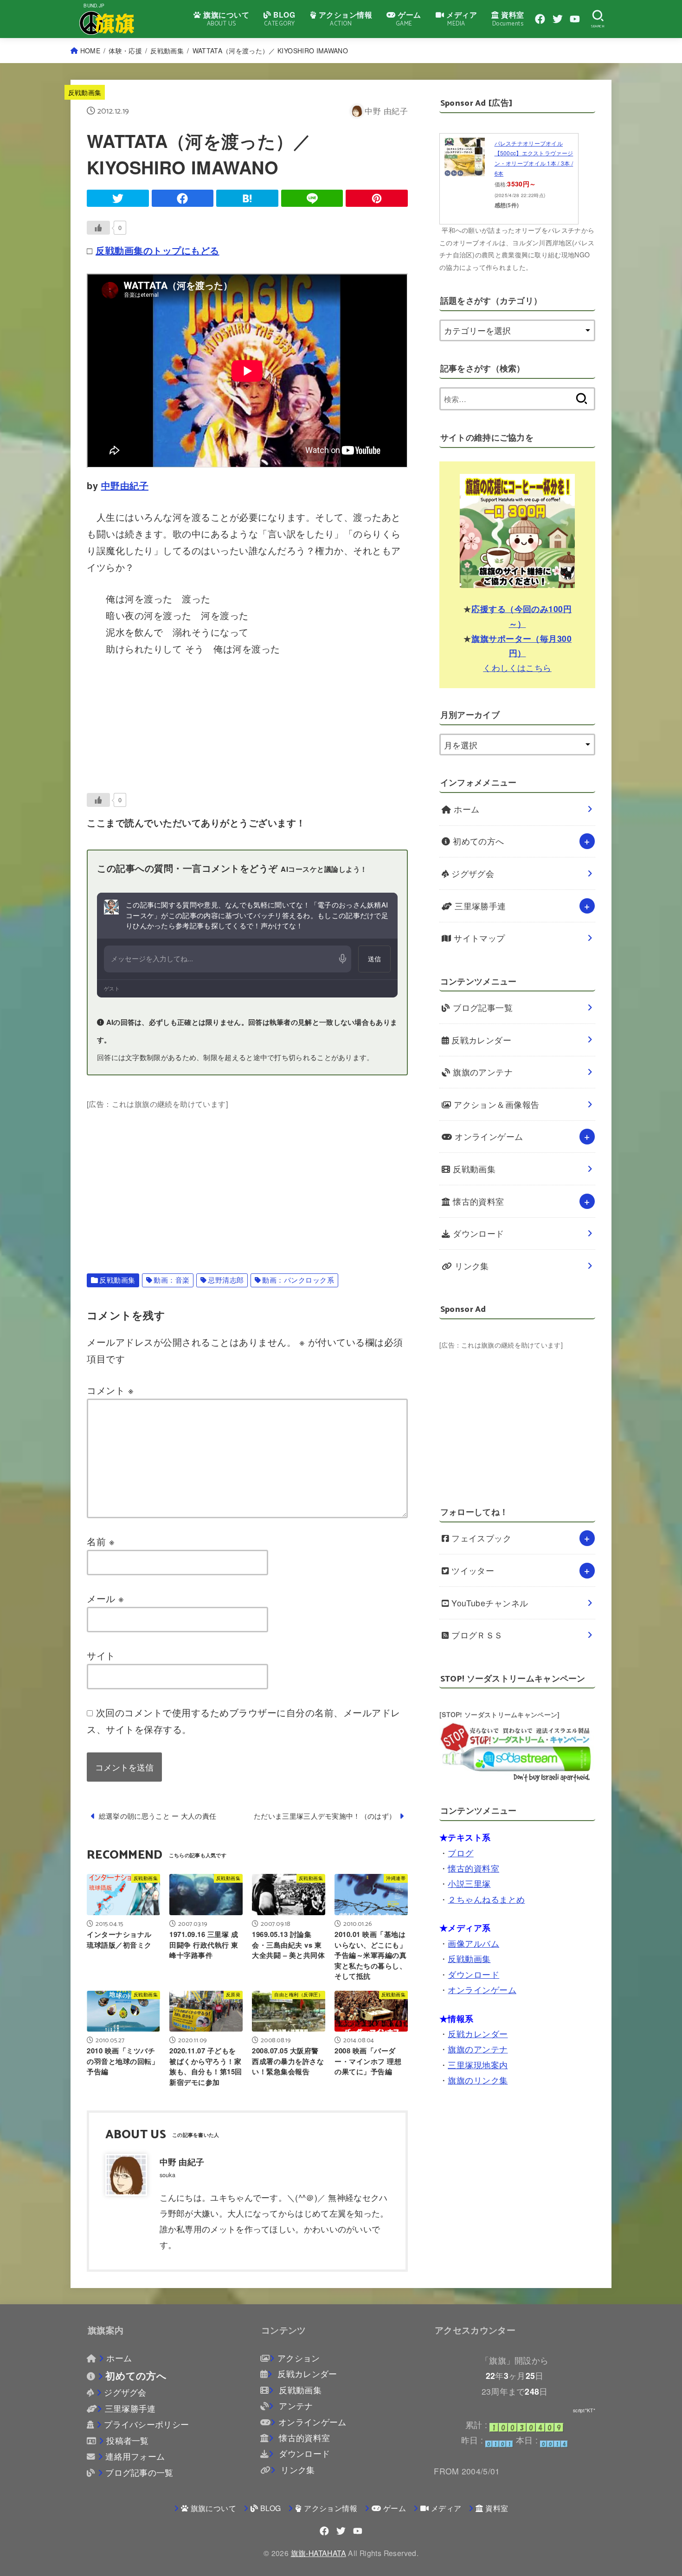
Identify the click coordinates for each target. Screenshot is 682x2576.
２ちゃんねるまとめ (486, 1899)
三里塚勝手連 (479, 906)
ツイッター (472, 1570)
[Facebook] (540, 19)
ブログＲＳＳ (476, 1635)
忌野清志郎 (226, 1280)
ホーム (466, 809)
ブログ (460, 1852)
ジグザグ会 (472, 873)
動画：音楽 (172, 1280)
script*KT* (584, 2410)
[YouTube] (575, 19)
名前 (101, 1541)
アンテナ (295, 2406)
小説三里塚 (469, 1883)
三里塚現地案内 (478, 2064)
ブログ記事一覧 (482, 1007)
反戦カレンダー (480, 1040)
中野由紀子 (125, 485)
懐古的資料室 (477, 1201)
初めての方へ (477, 841)
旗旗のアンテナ (482, 1072)
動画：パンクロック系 (298, 1280)
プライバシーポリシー (146, 2424)
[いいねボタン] (98, 228)
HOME (90, 51)
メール (106, 1598)
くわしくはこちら (517, 667)
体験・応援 (125, 51)
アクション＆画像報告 (495, 1104)
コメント (110, 1390)
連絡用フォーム (135, 2456)
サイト (101, 1655)
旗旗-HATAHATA (318, 2553)
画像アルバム (473, 1943)
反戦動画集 (167, 51)
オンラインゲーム (488, 1136)
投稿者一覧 (128, 2440)
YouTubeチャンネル (489, 1603)
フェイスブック (480, 1538)
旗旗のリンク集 (478, 2080)
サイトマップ (478, 938)
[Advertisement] (247, 1176)
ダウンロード (477, 1233)
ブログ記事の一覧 (139, 2472)
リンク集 (471, 1266)
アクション (299, 2358)
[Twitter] (558, 19)
